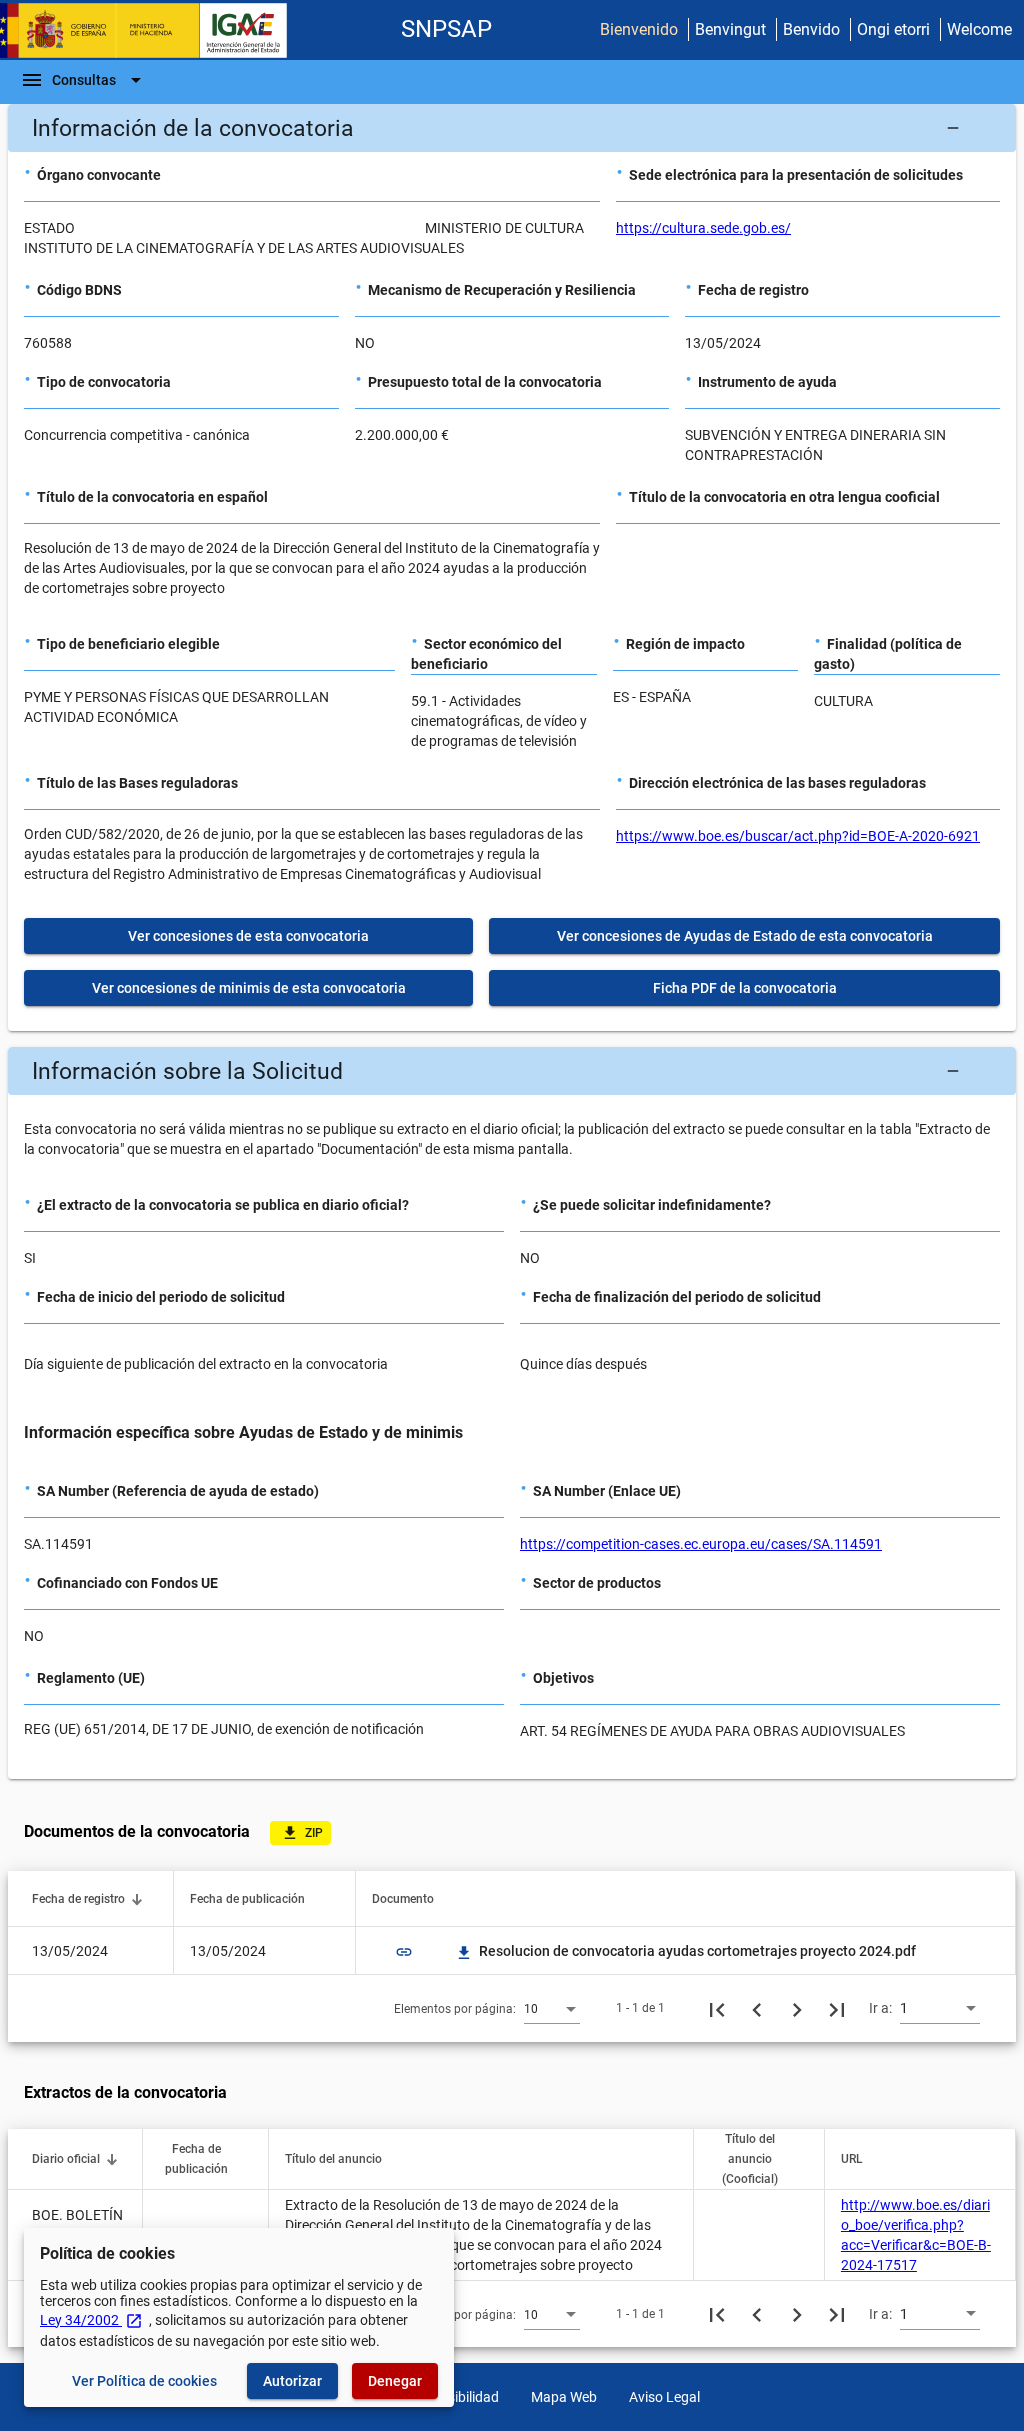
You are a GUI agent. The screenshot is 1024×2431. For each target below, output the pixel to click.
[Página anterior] (757, 2008)
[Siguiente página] (797, 2008)
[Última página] (837, 2008)
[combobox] (552, 2008)
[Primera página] (717, 2008)
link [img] (404, 1952)
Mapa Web (564, 2397)
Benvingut (730, 29)
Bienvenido (639, 29)
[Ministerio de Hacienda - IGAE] (153, 30)
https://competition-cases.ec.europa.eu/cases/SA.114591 (701, 1544)
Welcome (979, 29)
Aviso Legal (664, 2397)
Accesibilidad (458, 2397)
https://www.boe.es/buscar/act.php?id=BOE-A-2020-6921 (798, 836)
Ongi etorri (893, 29)
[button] (512, 128)
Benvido (811, 29)
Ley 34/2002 (91, 2320)
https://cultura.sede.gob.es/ (703, 228)
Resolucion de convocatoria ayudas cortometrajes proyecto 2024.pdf (687, 1951)
